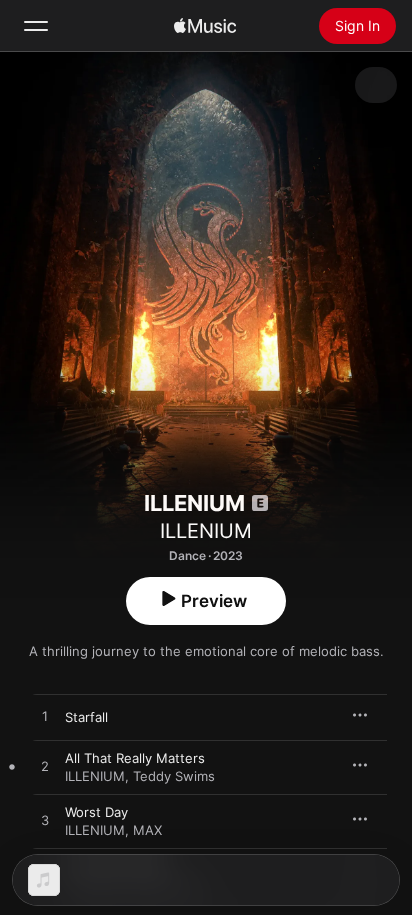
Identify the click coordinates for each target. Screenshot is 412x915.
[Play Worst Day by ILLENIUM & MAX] (45, 821)
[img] (205, 26)
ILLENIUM (206, 531)
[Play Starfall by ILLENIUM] (45, 717)
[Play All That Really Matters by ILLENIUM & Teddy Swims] (45, 767)
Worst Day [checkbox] (96, 812)
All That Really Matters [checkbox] (135, 758)
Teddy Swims (174, 776)
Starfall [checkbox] (86, 717)
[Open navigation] (36, 26)
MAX (147, 830)
